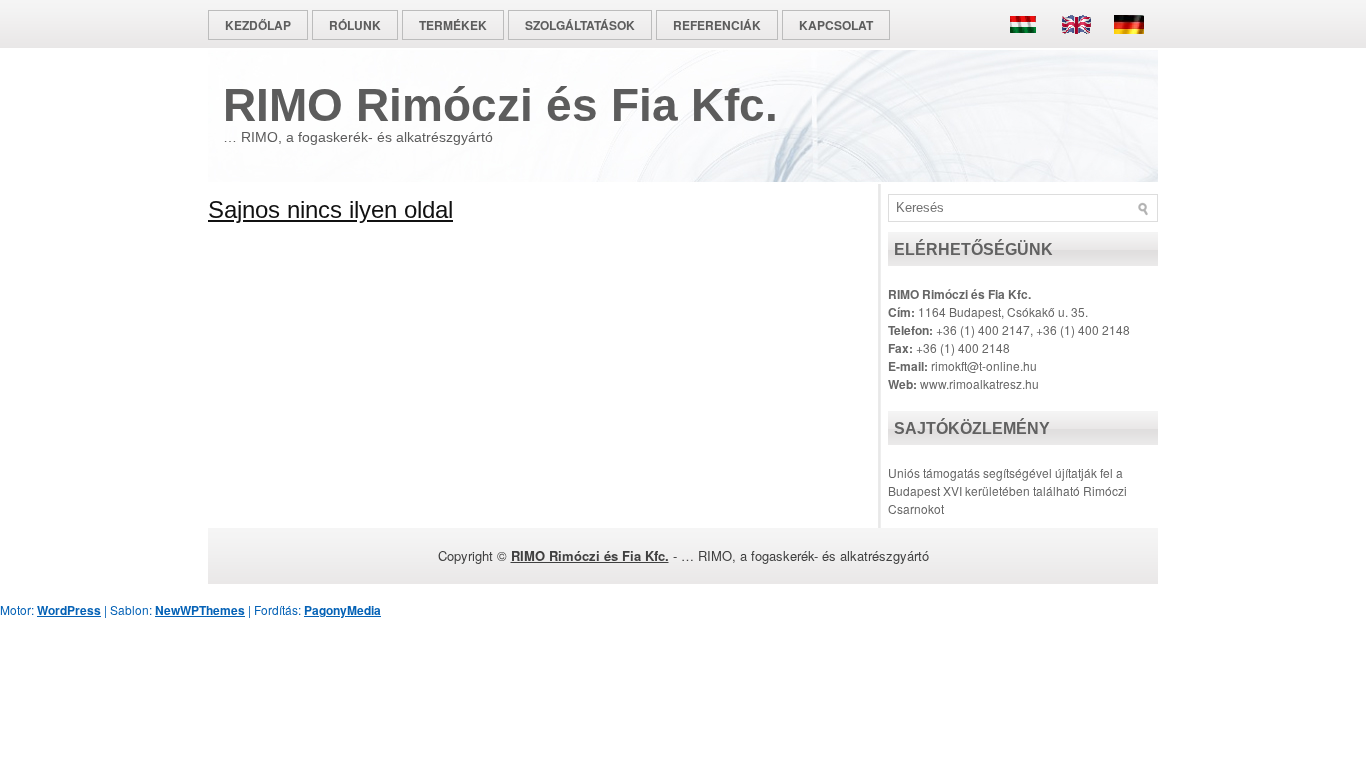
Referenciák (717, 25)
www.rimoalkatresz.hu (979, 383)
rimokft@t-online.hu (984, 365)
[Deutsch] (1124, 48)
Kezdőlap (258, 25)
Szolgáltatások (580, 25)
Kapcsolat (836, 25)
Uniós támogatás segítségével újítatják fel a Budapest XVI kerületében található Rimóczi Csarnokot (1007, 490)
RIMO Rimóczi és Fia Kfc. (500, 105)
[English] (1076, 48)
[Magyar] (1028, 48)
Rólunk (355, 25)
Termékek (453, 25)
